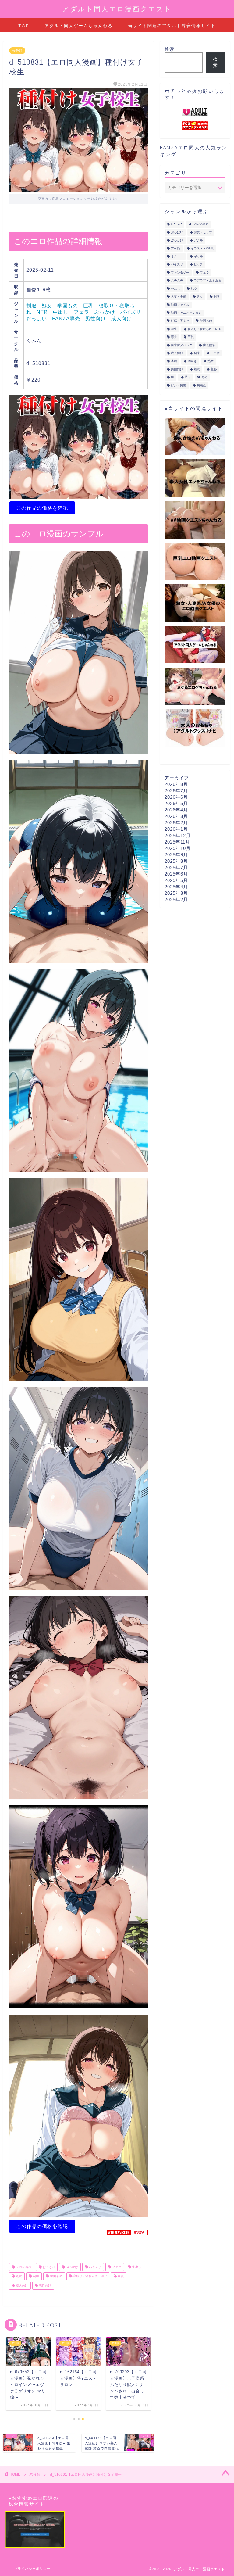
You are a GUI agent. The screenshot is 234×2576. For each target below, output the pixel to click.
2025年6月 (176, 874)
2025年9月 (176, 855)
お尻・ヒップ (203, 232)
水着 (174, 361)
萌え (188, 377)
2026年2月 (176, 823)
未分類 (17, 51)
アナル (198, 240)
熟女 (211, 361)
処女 (47, 306)
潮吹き (192, 361)
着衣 (197, 369)
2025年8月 (176, 861)
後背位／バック (182, 345)
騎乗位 (201, 385)
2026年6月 (176, 797)
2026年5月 (176, 803)
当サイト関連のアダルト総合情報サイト (172, 26)
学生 (174, 329)
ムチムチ (177, 281)
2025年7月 (176, 867)
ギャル (198, 256)
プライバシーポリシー (32, 2569)
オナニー (177, 256)
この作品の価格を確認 (42, 508)
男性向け (96, 319)
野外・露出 (179, 385)
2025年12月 (178, 835)
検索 (169, 49)
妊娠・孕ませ (180, 321)
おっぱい (37, 319)
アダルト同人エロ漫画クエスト (117, 9)
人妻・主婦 (179, 297)
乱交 (194, 289)
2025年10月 (178, 848)
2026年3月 (176, 816)
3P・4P (176, 224)
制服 (31, 306)
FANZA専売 (66, 319)
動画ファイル (180, 305)
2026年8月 (176, 784)
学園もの (68, 306)
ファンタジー (180, 272)
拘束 (197, 353)
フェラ (82, 312)
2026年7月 (176, 791)
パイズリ (131, 312)
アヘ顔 (175, 248)
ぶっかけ (105, 312)
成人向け (122, 319)
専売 (174, 337)
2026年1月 (176, 829)
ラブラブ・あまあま (207, 281)
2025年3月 (176, 893)
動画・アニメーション (186, 313)
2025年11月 (177, 842)
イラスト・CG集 (202, 248)
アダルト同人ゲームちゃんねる (79, 26)
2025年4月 (176, 887)
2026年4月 (176, 810)
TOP (24, 26)
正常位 (215, 353)
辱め (204, 377)
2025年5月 (176, 880)
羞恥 (214, 369)
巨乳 (88, 306)
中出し (61, 312)
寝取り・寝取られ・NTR (89, 2276)
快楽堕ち (209, 345)
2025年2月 (176, 899)
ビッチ (198, 265)
